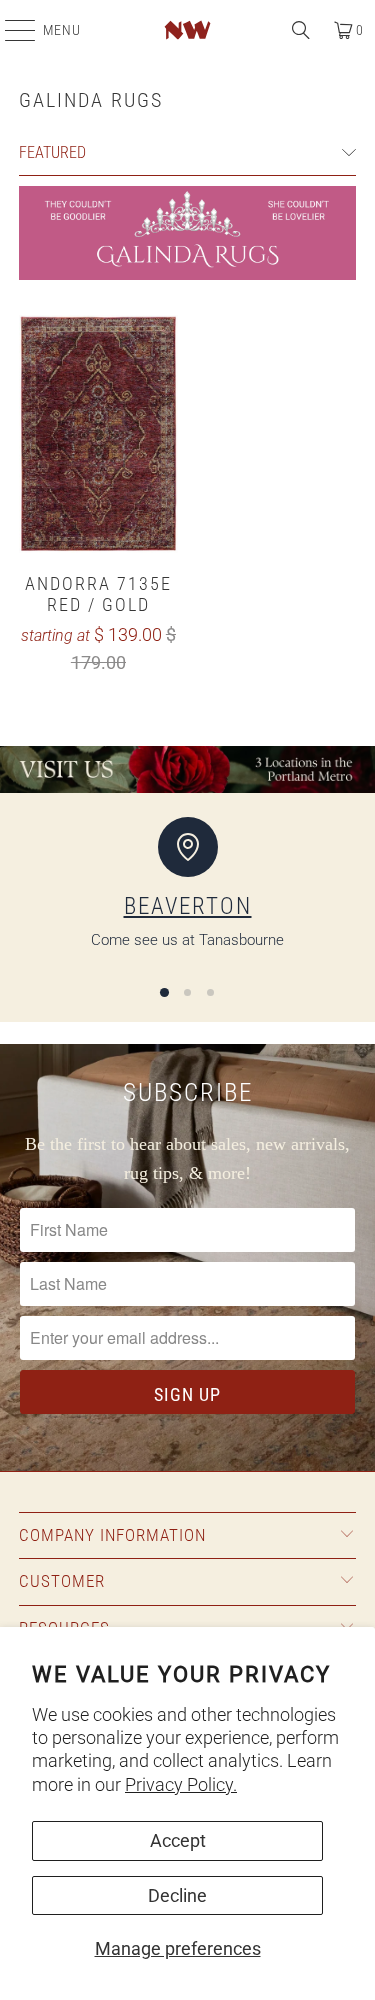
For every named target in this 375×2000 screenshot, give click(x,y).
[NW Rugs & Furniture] (188, 30)
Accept (178, 1840)
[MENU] (10, 30)
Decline (177, 1895)
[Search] (301, 30)
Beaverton (188, 906)
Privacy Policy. (181, 1784)
